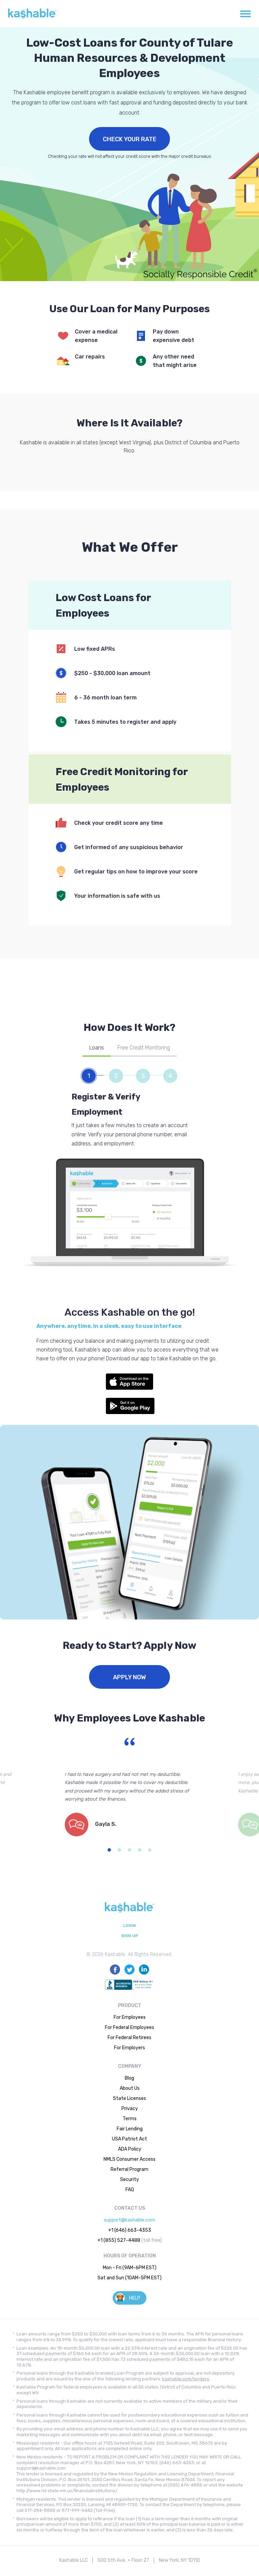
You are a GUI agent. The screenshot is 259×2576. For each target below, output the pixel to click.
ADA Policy (130, 2149)
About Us (130, 2088)
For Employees (130, 2017)
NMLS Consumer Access (129, 2159)
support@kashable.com (129, 2220)
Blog (129, 2078)
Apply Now (129, 1677)
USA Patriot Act (129, 2139)
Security (129, 2179)
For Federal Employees (129, 2027)
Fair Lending (130, 2129)
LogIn (129, 1926)
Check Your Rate (130, 139)
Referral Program (129, 2169)
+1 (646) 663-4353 (130, 2230)
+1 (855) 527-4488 (119, 2240)
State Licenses (129, 2098)
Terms (130, 2119)
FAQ (130, 2190)
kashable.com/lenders (186, 2379)
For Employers (129, 2048)
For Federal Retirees (129, 2038)
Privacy (130, 2109)
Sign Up (129, 1936)
